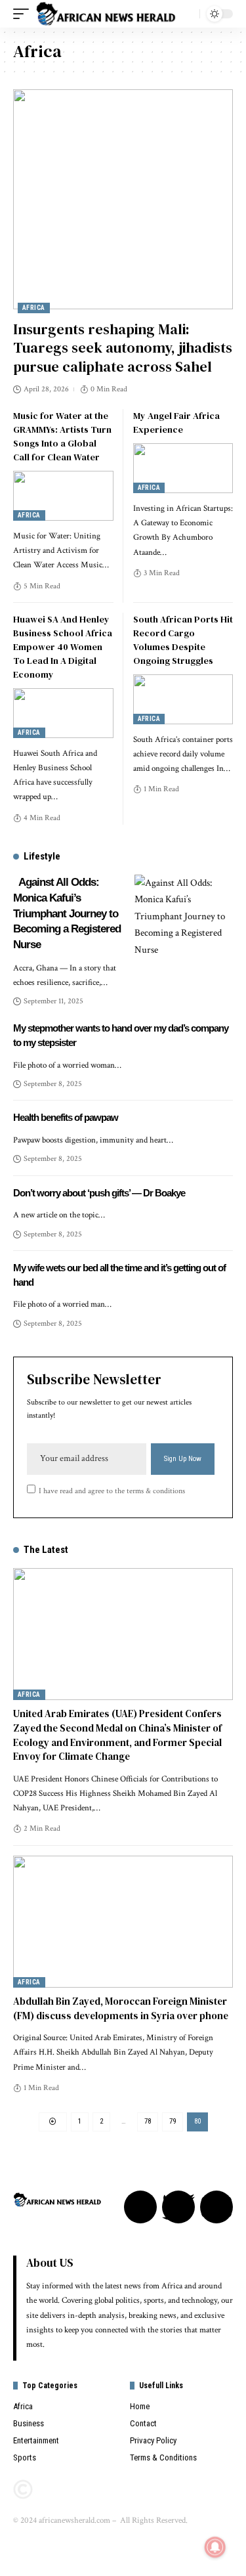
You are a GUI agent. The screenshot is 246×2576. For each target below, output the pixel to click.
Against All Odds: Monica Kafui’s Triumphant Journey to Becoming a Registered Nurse (67, 913)
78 (148, 2121)
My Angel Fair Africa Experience (176, 423)
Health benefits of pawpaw (66, 1117)
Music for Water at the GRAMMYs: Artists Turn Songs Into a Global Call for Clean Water (62, 436)
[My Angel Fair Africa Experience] (183, 468)
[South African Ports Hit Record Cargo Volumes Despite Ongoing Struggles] (183, 699)
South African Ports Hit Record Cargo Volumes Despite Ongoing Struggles (183, 640)
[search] (186, 14)
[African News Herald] (106, 14)
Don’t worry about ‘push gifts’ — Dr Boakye (99, 1193)
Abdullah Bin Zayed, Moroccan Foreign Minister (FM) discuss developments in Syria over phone (121, 2008)
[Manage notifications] (215, 2547)
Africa (34, 308)
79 (173, 2121)
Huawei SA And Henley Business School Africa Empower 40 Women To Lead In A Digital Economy (63, 647)
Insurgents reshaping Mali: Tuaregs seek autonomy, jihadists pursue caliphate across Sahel (123, 348)
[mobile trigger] (24, 14)
